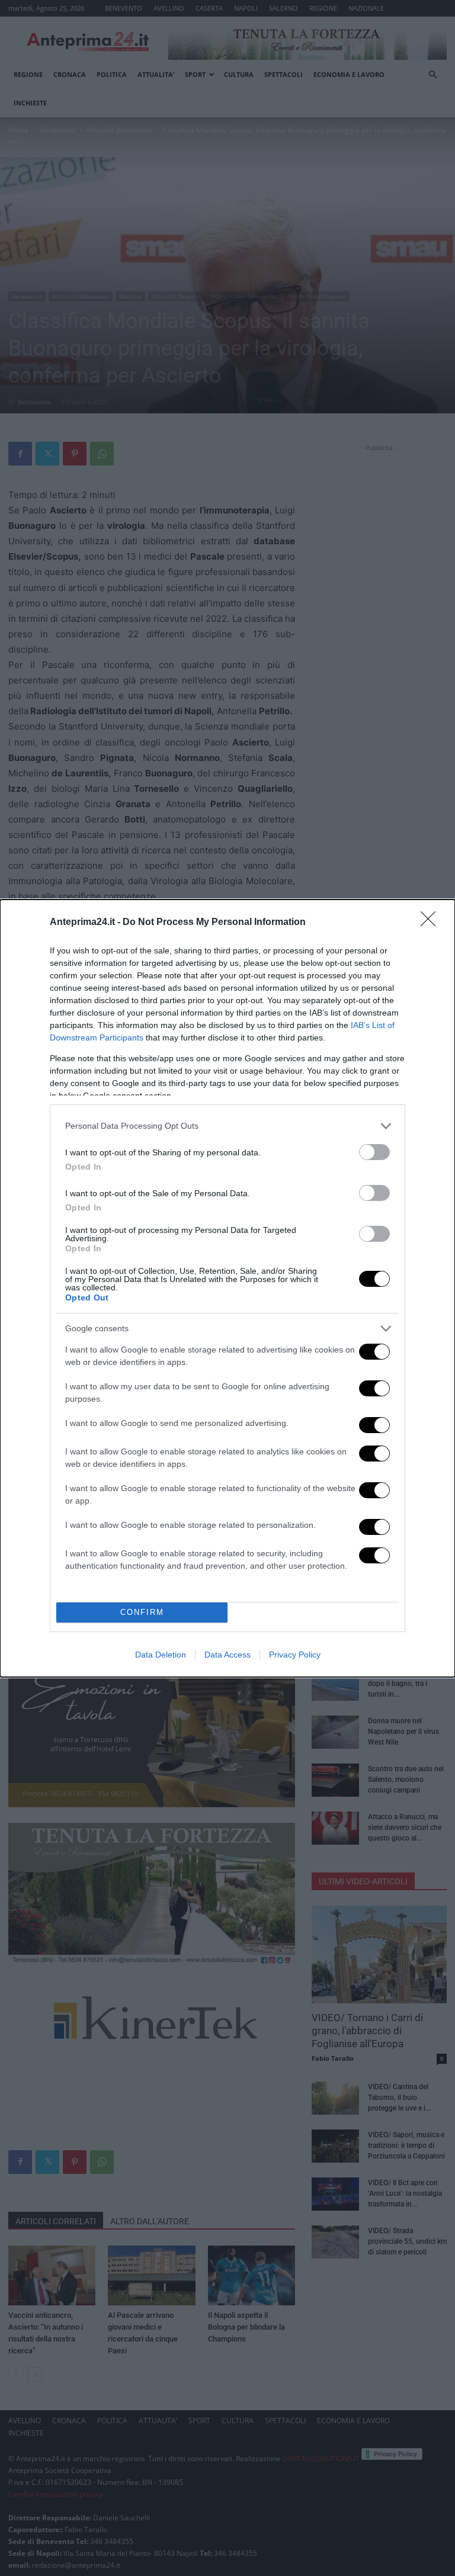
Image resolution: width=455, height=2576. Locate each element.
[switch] (374, 1152)
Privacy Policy (295, 1655)
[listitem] (227, 1126)
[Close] (432, 923)
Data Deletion (161, 1655)
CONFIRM (142, 1612)
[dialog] (227, 1288)
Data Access (227, 1655)
